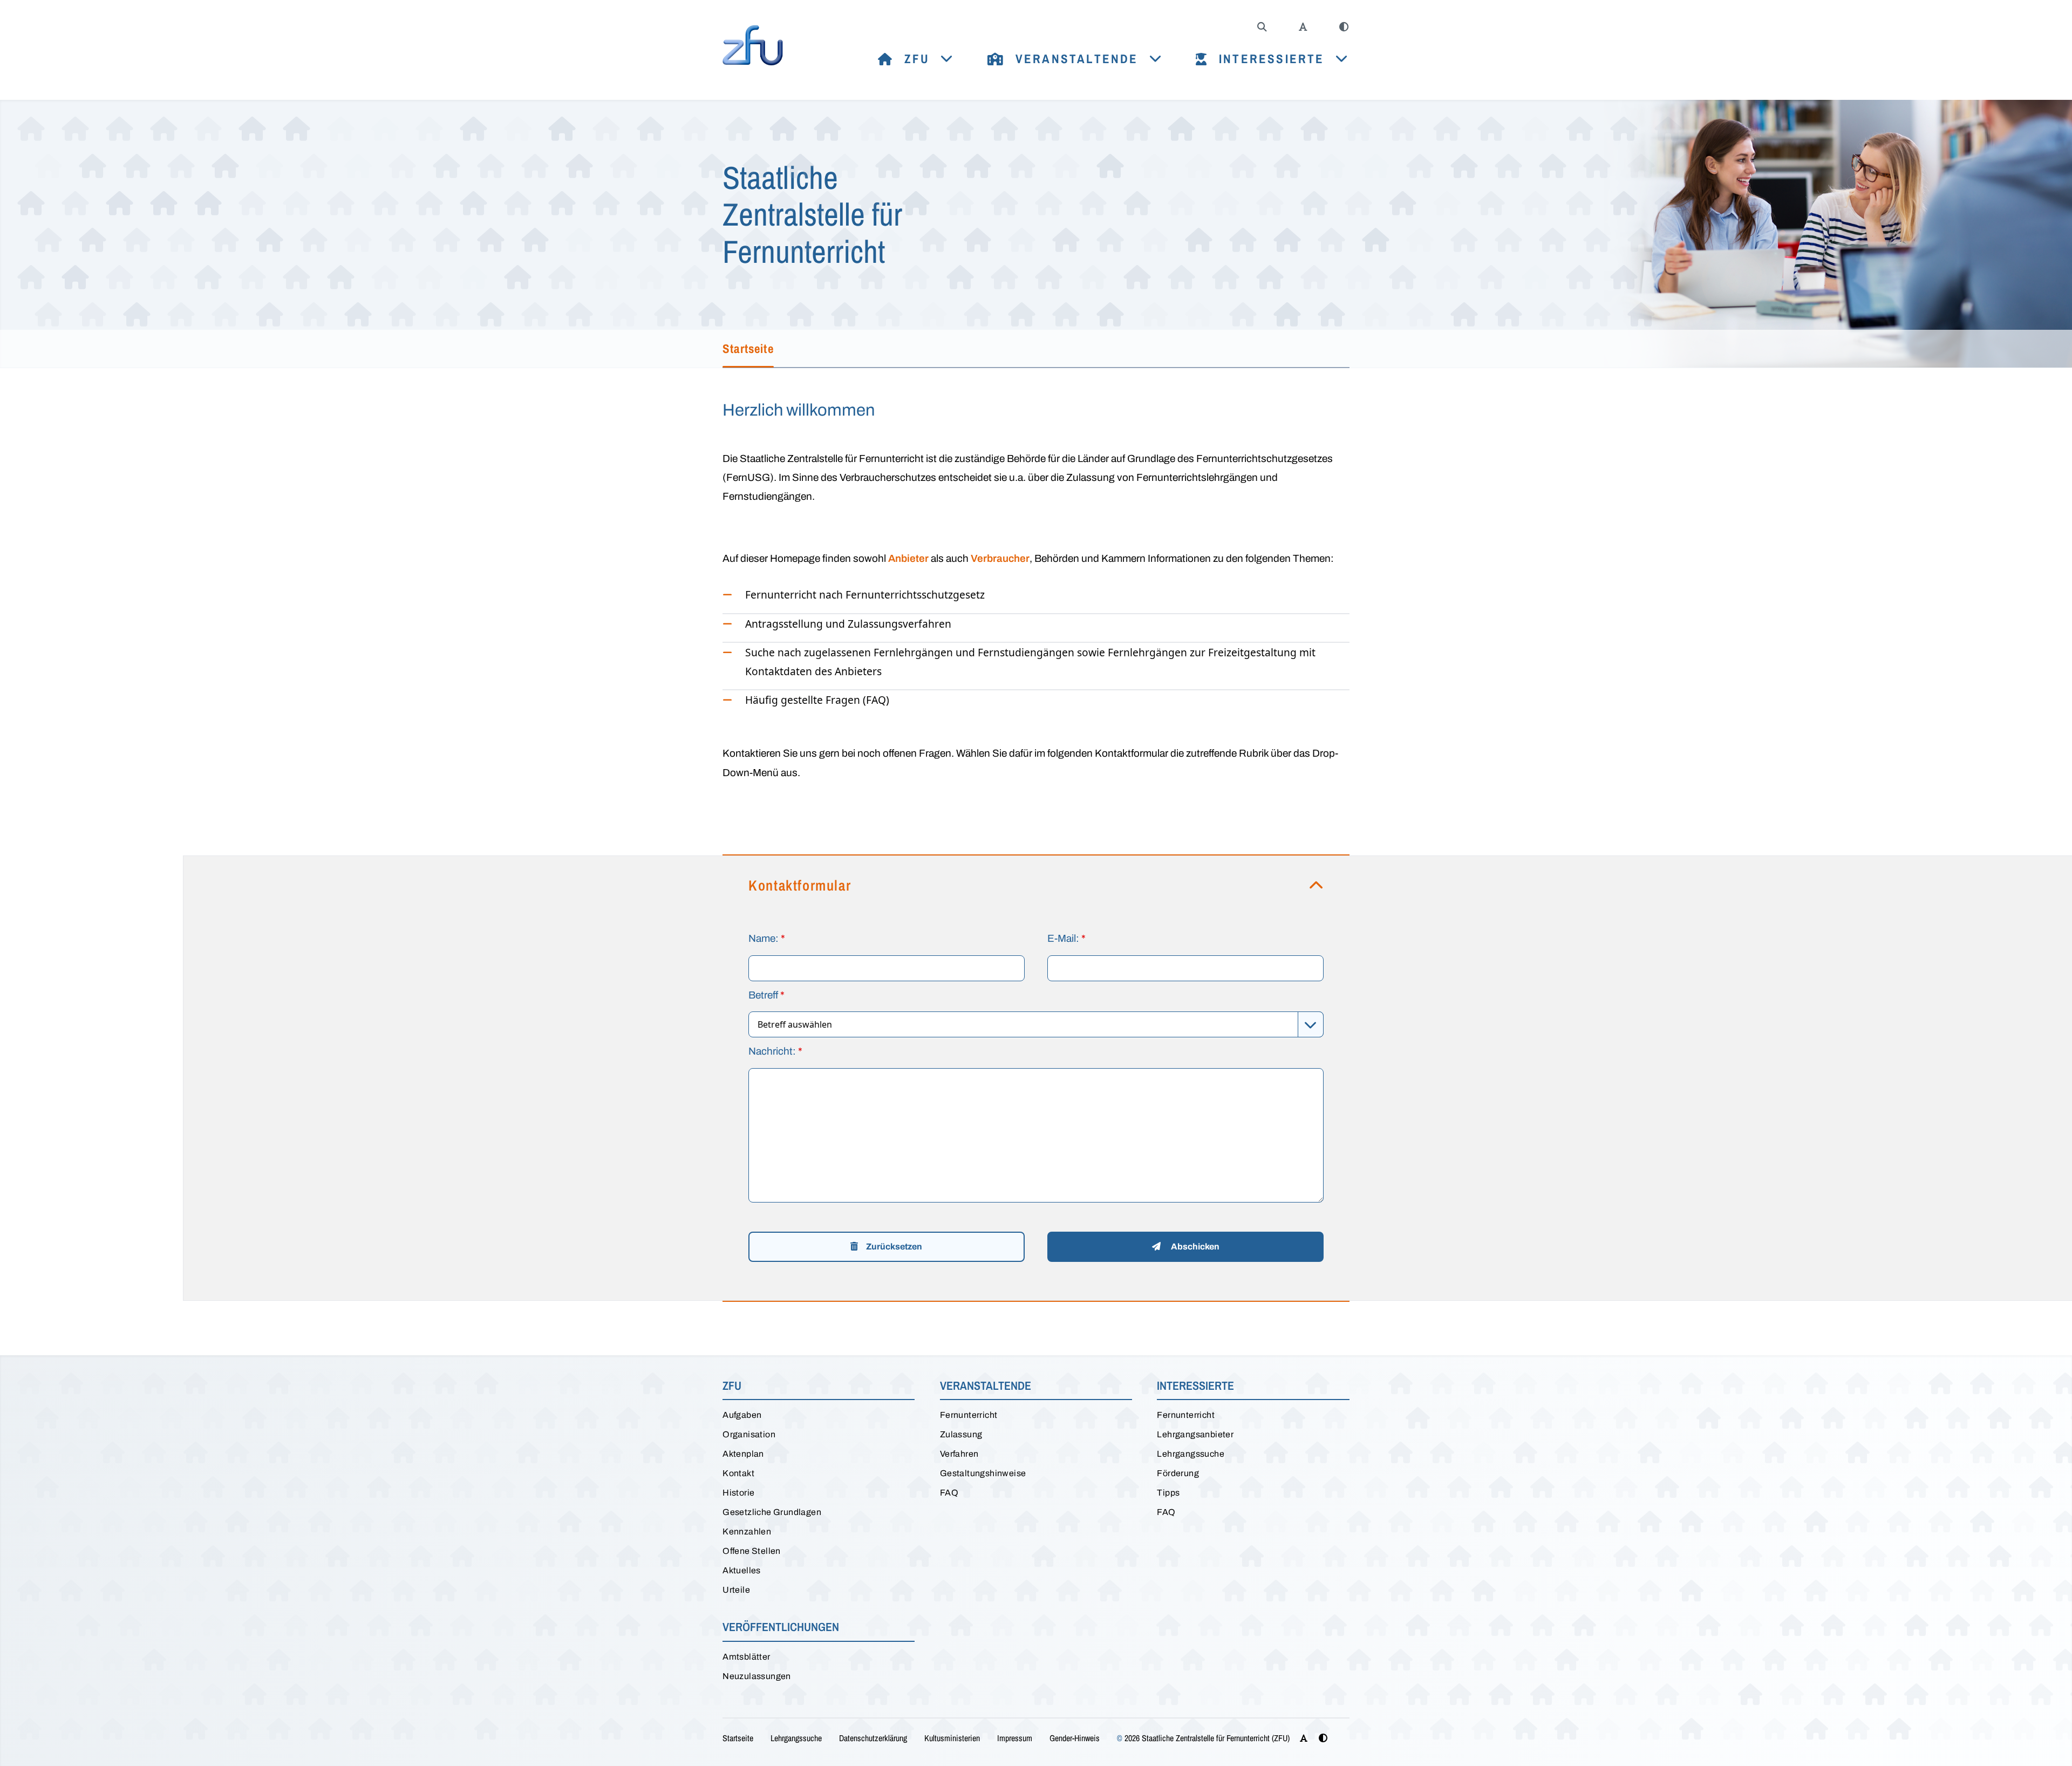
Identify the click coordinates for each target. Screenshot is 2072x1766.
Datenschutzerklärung (873, 1738)
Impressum (1015, 1738)
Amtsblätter (746, 1657)
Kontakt (738, 1473)
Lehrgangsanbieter (1195, 1434)
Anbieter (908, 558)
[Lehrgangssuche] (1262, 27)
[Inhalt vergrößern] (1303, 27)
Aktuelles (742, 1570)
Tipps (1168, 1493)
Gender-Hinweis (1075, 1738)
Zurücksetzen (893, 1247)
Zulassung (961, 1434)
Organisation (749, 1434)
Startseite (738, 1738)
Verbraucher (1000, 558)
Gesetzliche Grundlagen (772, 1512)
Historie (738, 1493)
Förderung (1178, 1473)
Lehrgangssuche (1191, 1454)
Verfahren (959, 1454)
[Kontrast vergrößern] (1344, 27)
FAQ (949, 1493)
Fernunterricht (969, 1415)
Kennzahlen (747, 1531)
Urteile (736, 1590)
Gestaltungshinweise (983, 1473)
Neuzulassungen (757, 1676)
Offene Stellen (752, 1551)
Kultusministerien (952, 1738)
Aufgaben (742, 1415)
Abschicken (1194, 1247)
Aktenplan (743, 1454)
